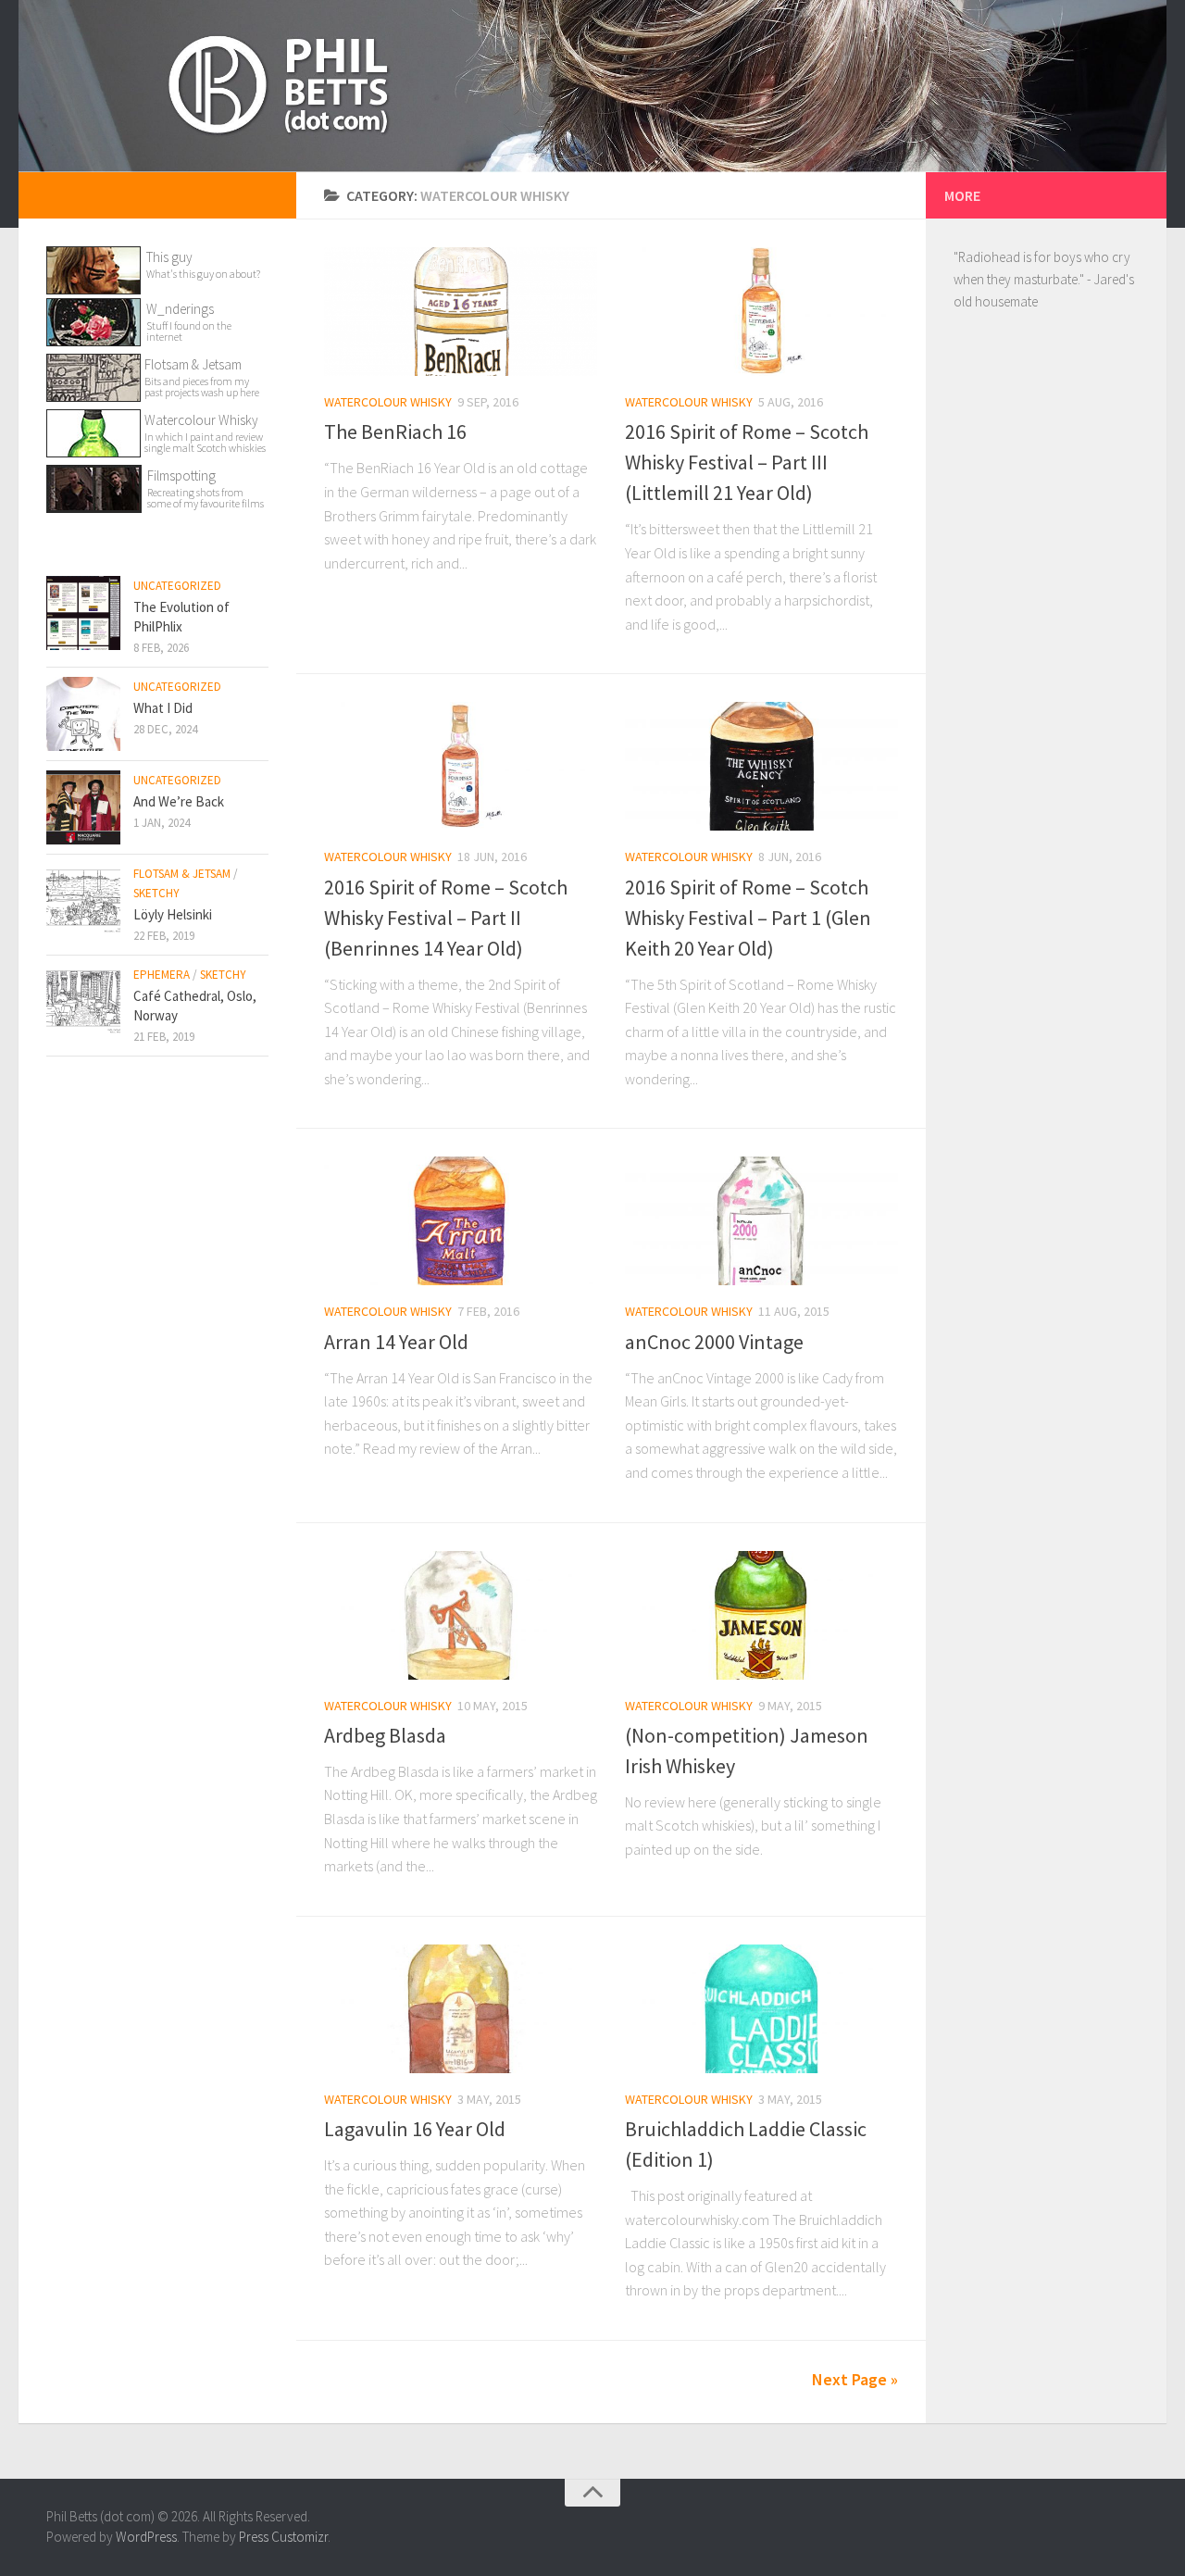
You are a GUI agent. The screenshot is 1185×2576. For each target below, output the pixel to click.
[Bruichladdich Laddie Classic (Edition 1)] (761, 2009)
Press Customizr (283, 2537)
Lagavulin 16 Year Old (415, 2129)
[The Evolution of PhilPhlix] (83, 613)
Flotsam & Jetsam (202, 377)
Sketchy (156, 893)
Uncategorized (177, 586)
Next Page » (855, 2379)
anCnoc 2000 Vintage (714, 1342)
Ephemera (162, 975)
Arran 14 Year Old (396, 1342)
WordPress (146, 2537)
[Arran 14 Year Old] (461, 1221)
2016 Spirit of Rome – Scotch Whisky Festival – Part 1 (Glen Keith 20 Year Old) (748, 918)
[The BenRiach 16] (461, 312)
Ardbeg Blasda (385, 1735)
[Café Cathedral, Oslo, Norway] (83, 1002)
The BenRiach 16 (395, 431)
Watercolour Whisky (388, 402)
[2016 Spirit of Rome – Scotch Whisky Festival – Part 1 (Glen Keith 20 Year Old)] (761, 766)
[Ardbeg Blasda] (461, 1615)
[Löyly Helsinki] (83, 901)
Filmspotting (181, 475)
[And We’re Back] (83, 807)
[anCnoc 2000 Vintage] (761, 1221)
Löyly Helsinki (173, 914)
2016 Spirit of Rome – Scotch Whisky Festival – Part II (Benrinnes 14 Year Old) (446, 918)
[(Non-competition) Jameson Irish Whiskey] (761, 1615)
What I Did (163, 708)
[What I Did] (83, 714)
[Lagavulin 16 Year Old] (461, 2009)
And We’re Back (179, 801)
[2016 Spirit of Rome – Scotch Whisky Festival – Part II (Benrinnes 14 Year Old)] (461, 766)
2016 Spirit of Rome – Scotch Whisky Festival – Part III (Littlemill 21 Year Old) (747, 462)
